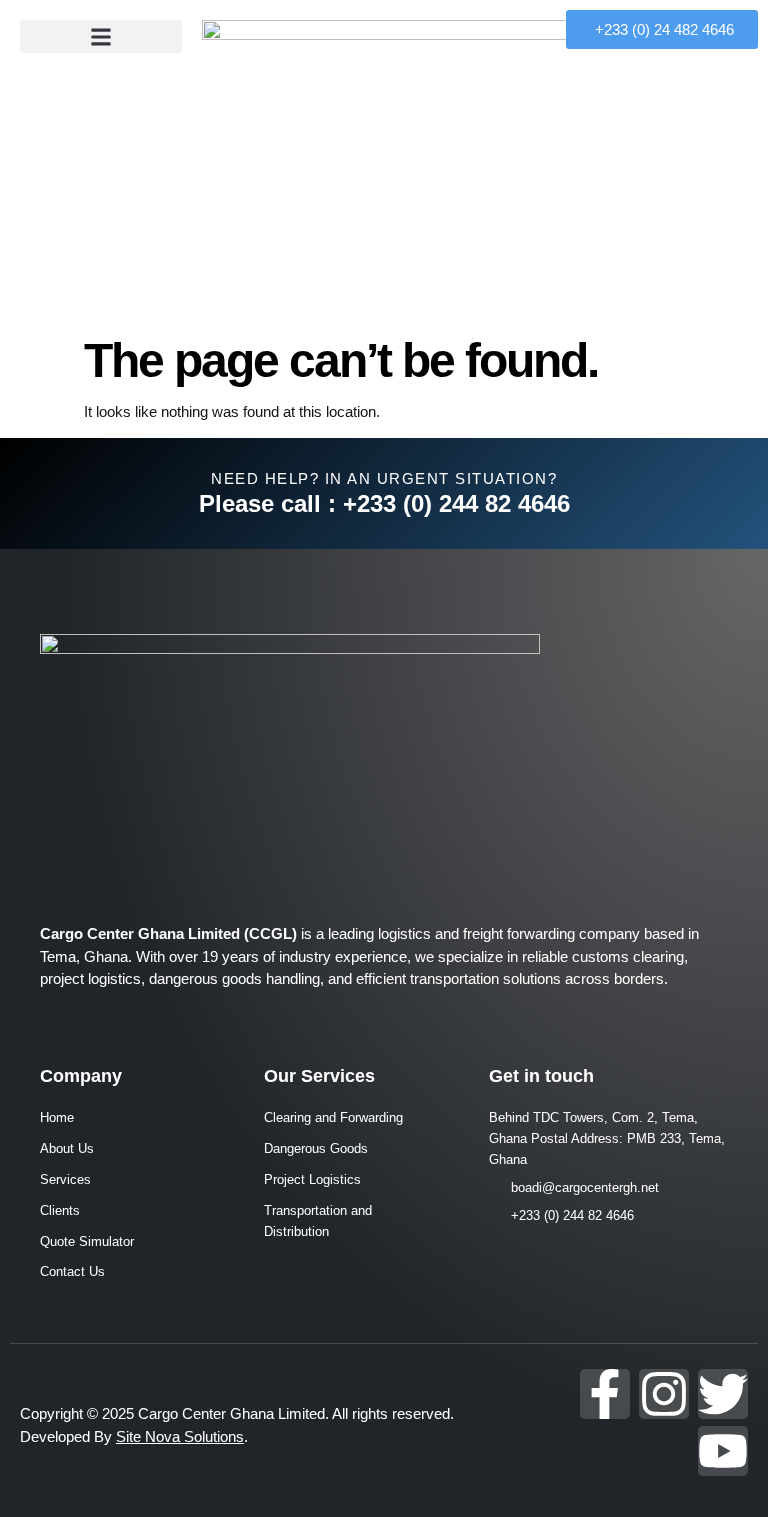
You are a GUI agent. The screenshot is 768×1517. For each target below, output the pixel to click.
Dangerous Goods (316, 1148)
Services (65, 1179)
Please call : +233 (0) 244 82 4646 (384, 503)
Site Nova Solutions (180, 1436)
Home (57, 1117)
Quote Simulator (87, 1241)
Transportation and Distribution (318, 1221)
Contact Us (72, 1271)
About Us (67, 1148)
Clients (60, 1210)
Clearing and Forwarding (333, 1117)
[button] (101, 36)
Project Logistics (312, 1179)
